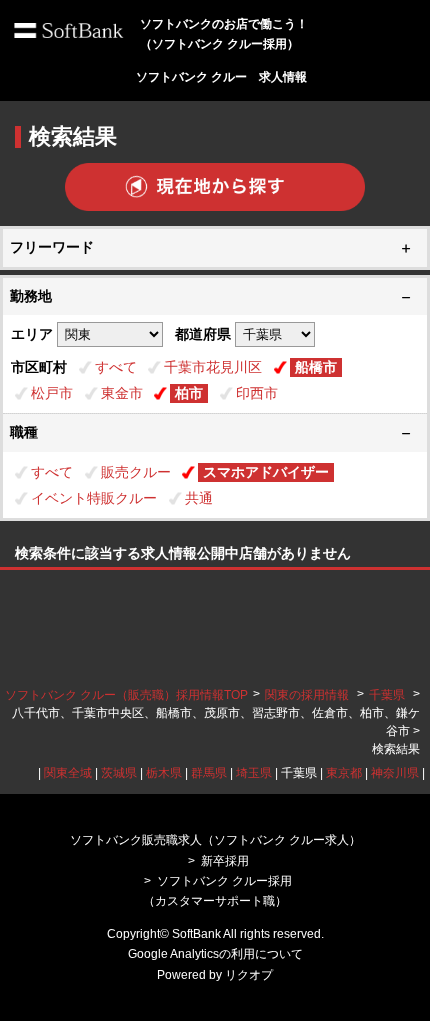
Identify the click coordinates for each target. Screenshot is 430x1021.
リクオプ (249, 975)
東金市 (122, 393)
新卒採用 (225, 861)
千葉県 (387, 695)
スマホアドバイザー (266, 472)
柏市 (189, 393)
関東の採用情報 (308, 695)
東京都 (344, 773)
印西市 (257, 393)
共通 (199, 498)
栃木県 (164, 773)
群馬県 (209, 773)
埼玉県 (254, 773)
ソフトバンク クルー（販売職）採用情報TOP (126, 695)
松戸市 (52, 393)
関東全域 (68, 773)
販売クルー (136, 472)
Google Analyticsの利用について (215, 954)
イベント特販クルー (94, 498)
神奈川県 (395, 773)
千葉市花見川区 (213, 367)
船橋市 (316, 367)
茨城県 (119, 773)
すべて (116, 367)
